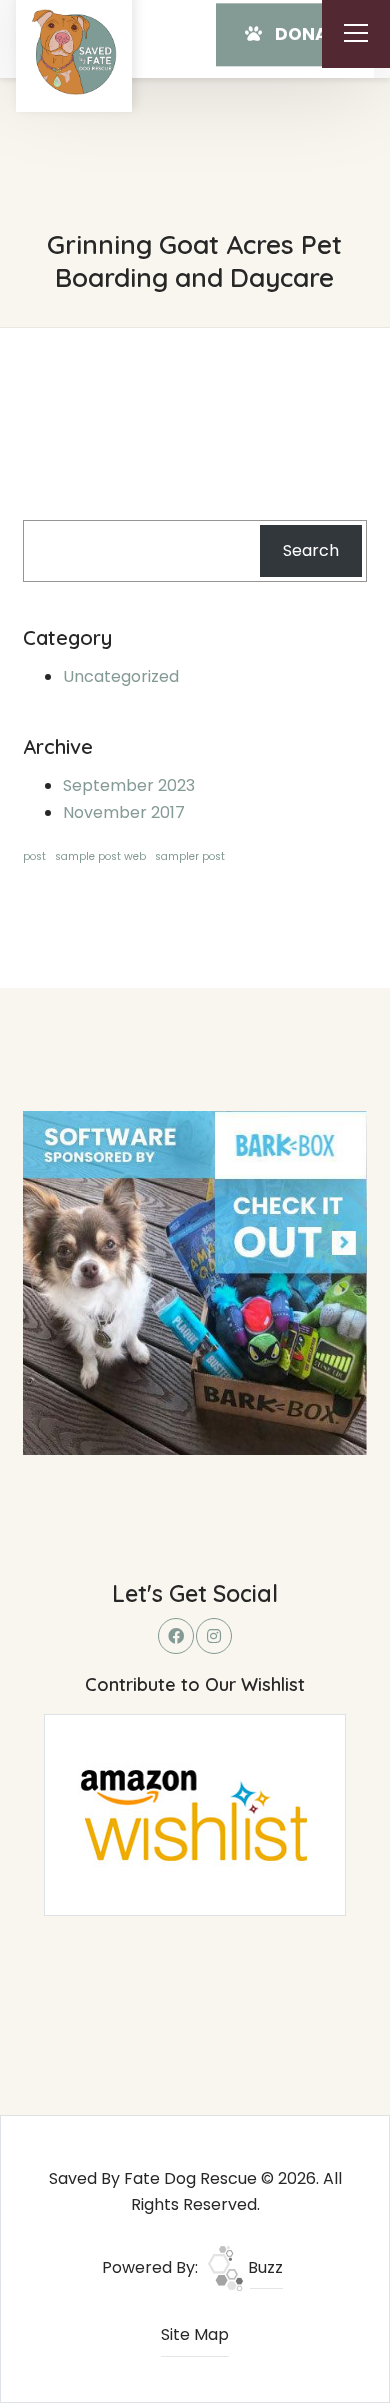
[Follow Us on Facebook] (176, 1636)
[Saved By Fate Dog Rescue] (74, 52)
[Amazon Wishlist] (195, 1814)
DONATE (309, 34)
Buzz (263, 2267)
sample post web (100, 856)
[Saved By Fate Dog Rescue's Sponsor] (195, 1281)
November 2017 (124, 812)
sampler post (190, 856)
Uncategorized (121, 676)
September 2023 (129, 785)
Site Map (195, 2334)
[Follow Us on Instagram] (214, 1636)
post (34, 856)
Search (311, 550)
